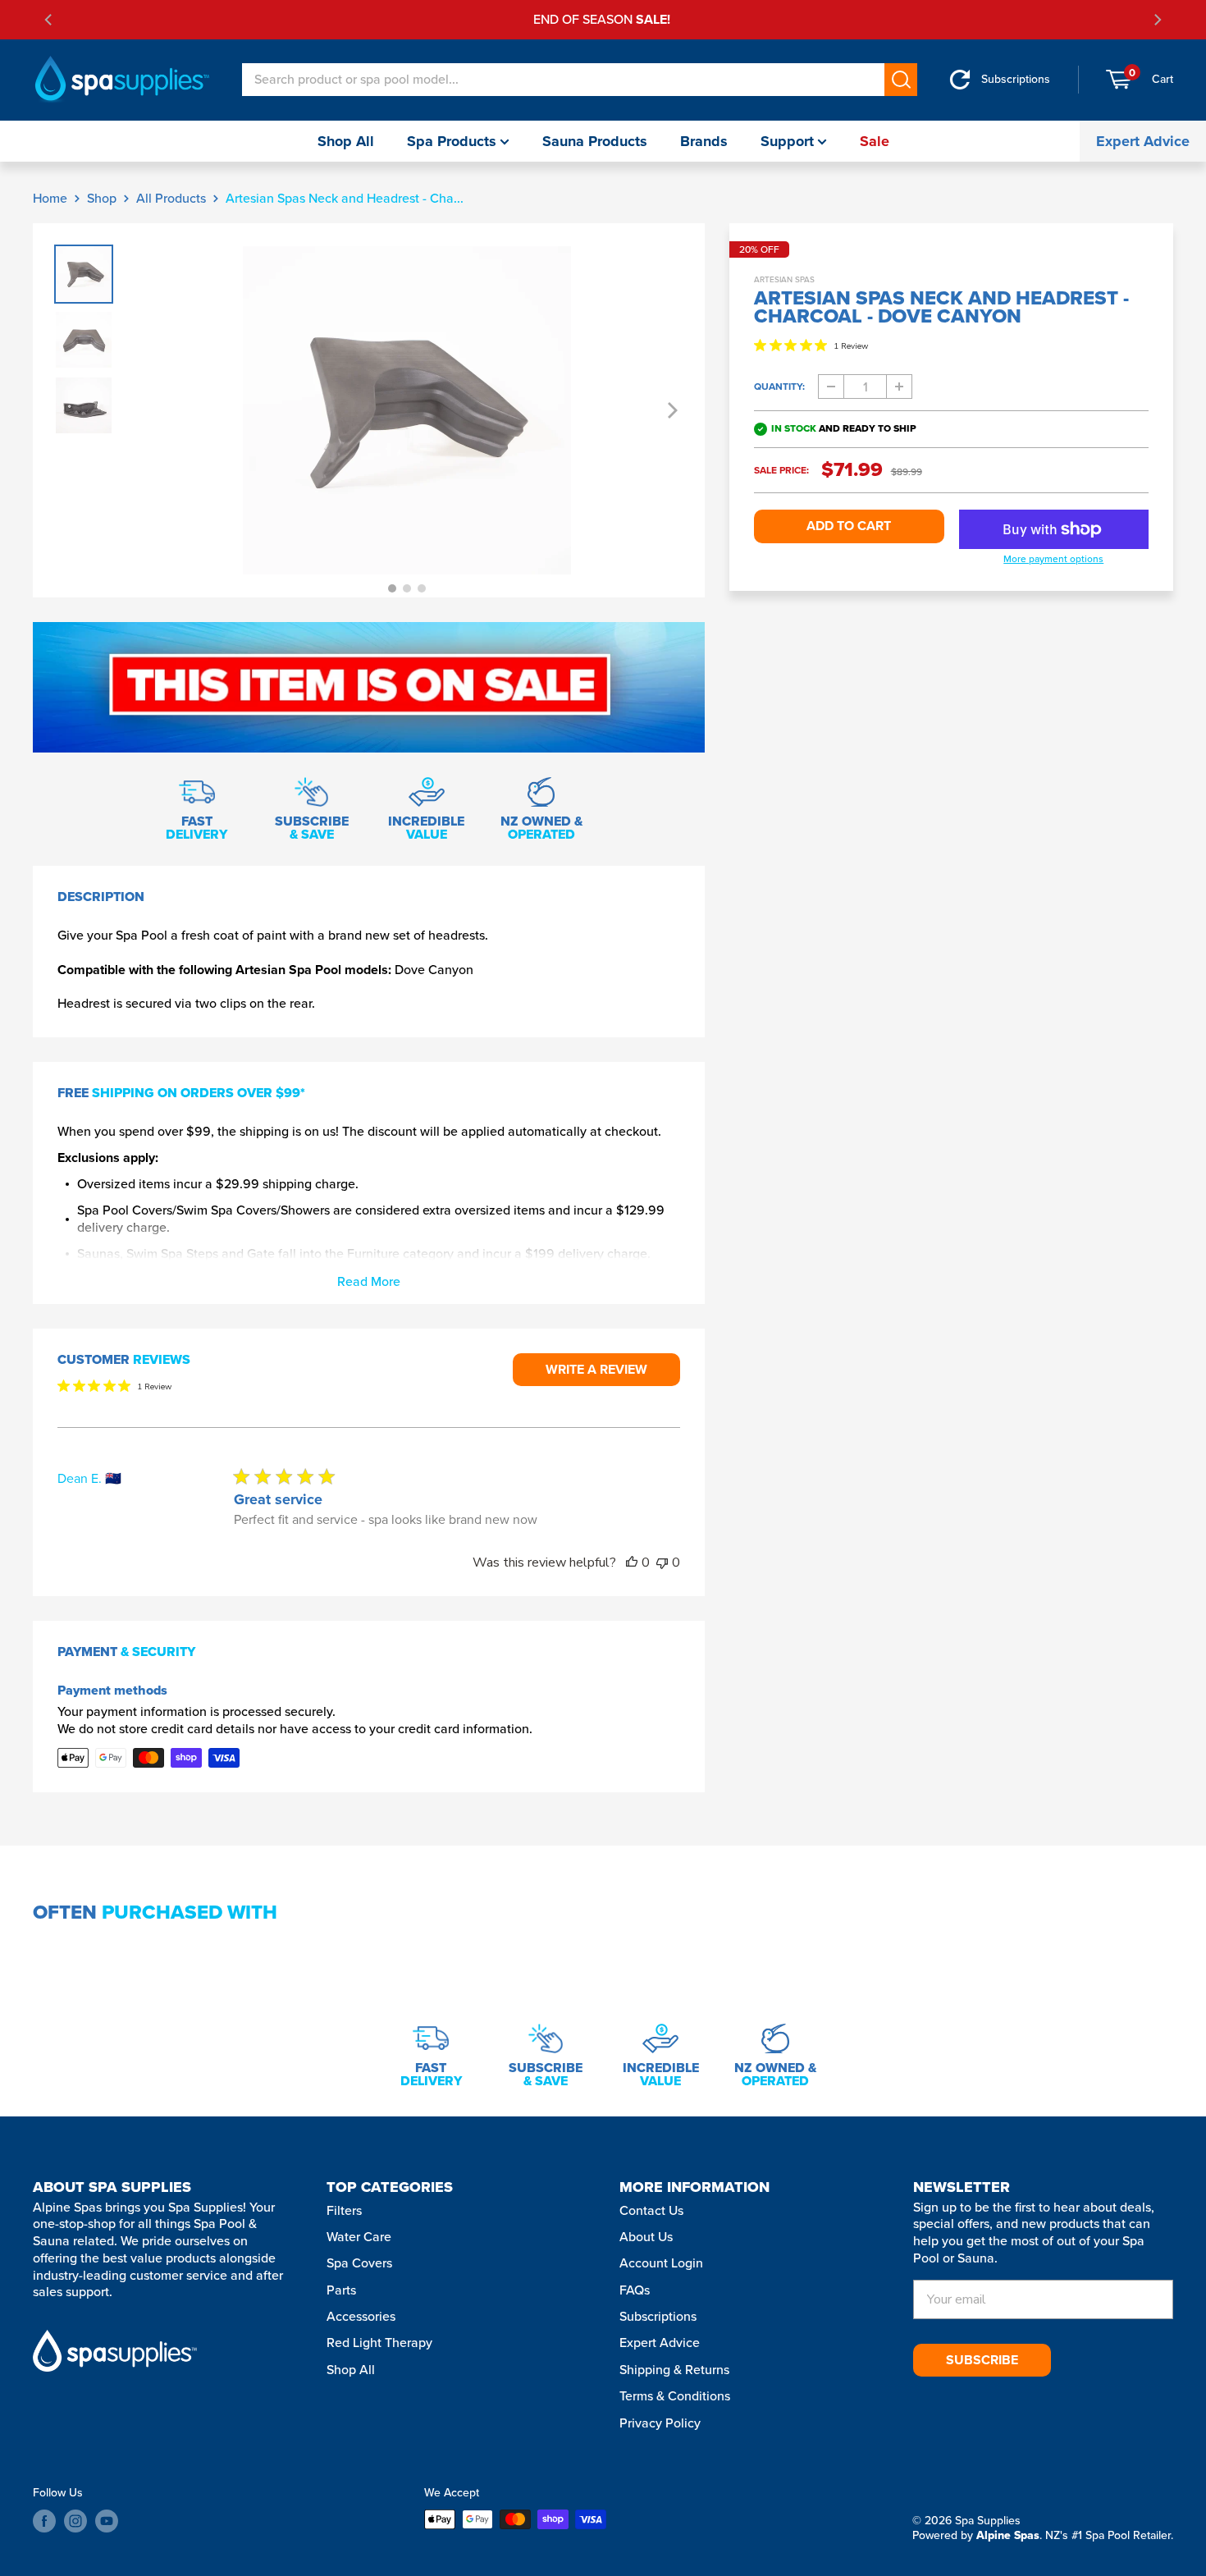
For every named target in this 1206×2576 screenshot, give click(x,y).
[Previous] (49, 20)
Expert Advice (1143, 141)
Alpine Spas (1008, 2535)
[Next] (1157, 20)
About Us (646, 2237)
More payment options (1053, 560)
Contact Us (651, 2210)
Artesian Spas (784, 279)
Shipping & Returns (674, 2370)
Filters (344, 2210)
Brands (704, 141)
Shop (102, 198)
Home (50, 198)
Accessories (361, 2316)
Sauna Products (595, 141)
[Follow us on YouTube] (107, 2521)
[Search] (901, 80)
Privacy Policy (660, 2423)
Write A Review (596, 1369)
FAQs (635, 2290)
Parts (341, 2290)
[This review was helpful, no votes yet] (632, 1563)
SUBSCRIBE (982, 2360)
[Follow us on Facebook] (44, 2521)
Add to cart (849, 526)
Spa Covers (359, 2263)
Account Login (661, 2263)
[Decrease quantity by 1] (831, 387)
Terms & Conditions (675, 2396)
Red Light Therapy (379, 2343)
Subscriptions (658, 2316)
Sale (875, 141)
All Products (171, 198)
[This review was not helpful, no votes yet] (662, 1563)
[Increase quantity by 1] (899, 387)
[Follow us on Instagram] (75, 2521)
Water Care (359, 2237)
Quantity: (779, 387)
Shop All (346, 141)
